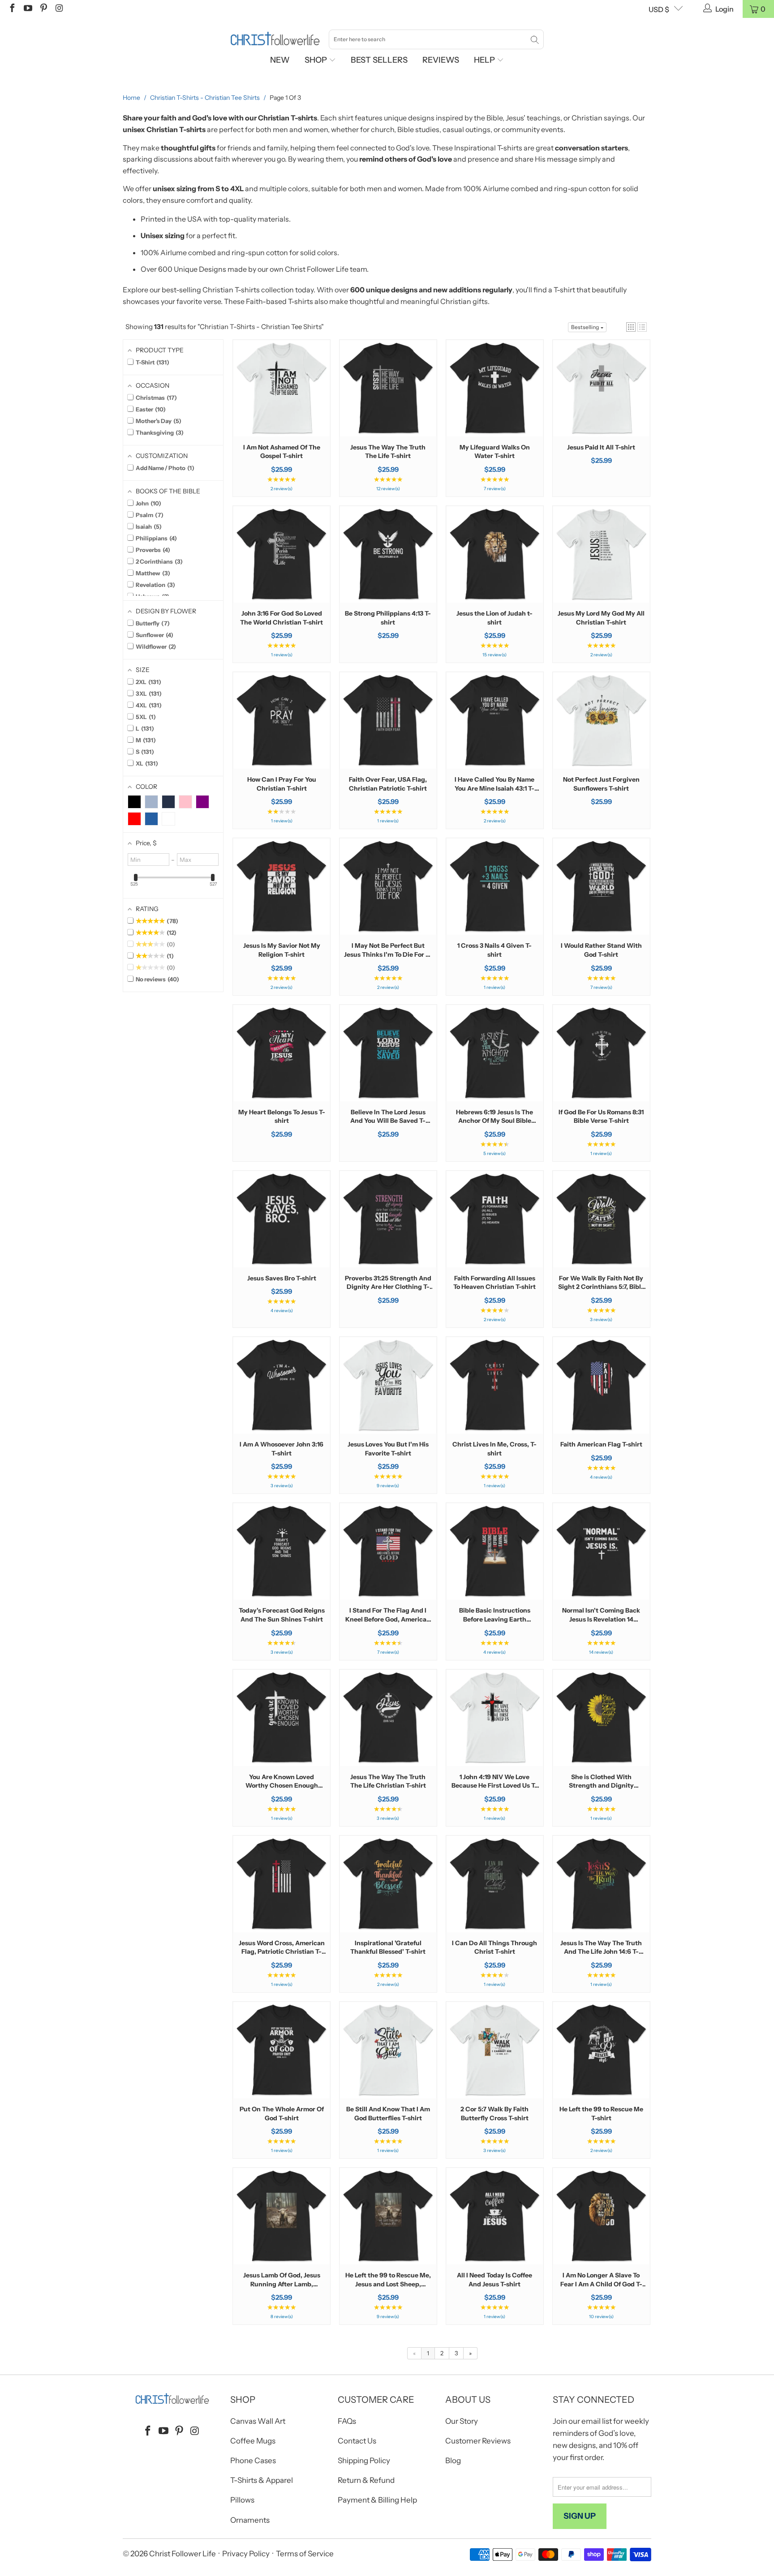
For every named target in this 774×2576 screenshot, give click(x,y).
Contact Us (357, 2441)
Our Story (462, 2421)
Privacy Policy (246, 2554)
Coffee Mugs (253, 2441)
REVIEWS (441, 60)
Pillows (242, 2500)
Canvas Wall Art (258, 2421)
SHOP (317, 60)
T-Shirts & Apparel (262, 2480)
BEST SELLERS (379, 60)
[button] (631, 327)
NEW (280, 60)
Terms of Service (305, 2554)
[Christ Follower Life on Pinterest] (43, 9)
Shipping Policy (364, 2460)
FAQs (347, 2421)
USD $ (659, 9)
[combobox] (436, 39)
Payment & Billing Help (377, 2500)
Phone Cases (253, 2460)
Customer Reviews (478, 2441)
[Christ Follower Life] (275, 39)
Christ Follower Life (183, 2554)
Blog (453, 2460)
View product (282, 416)
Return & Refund (366, 2480)
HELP (485, 60)
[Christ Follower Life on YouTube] (27, 9)
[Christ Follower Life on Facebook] (12, 9)
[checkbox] (134, 802)
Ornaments (250, 2520)
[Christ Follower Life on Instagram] (59, 9)
